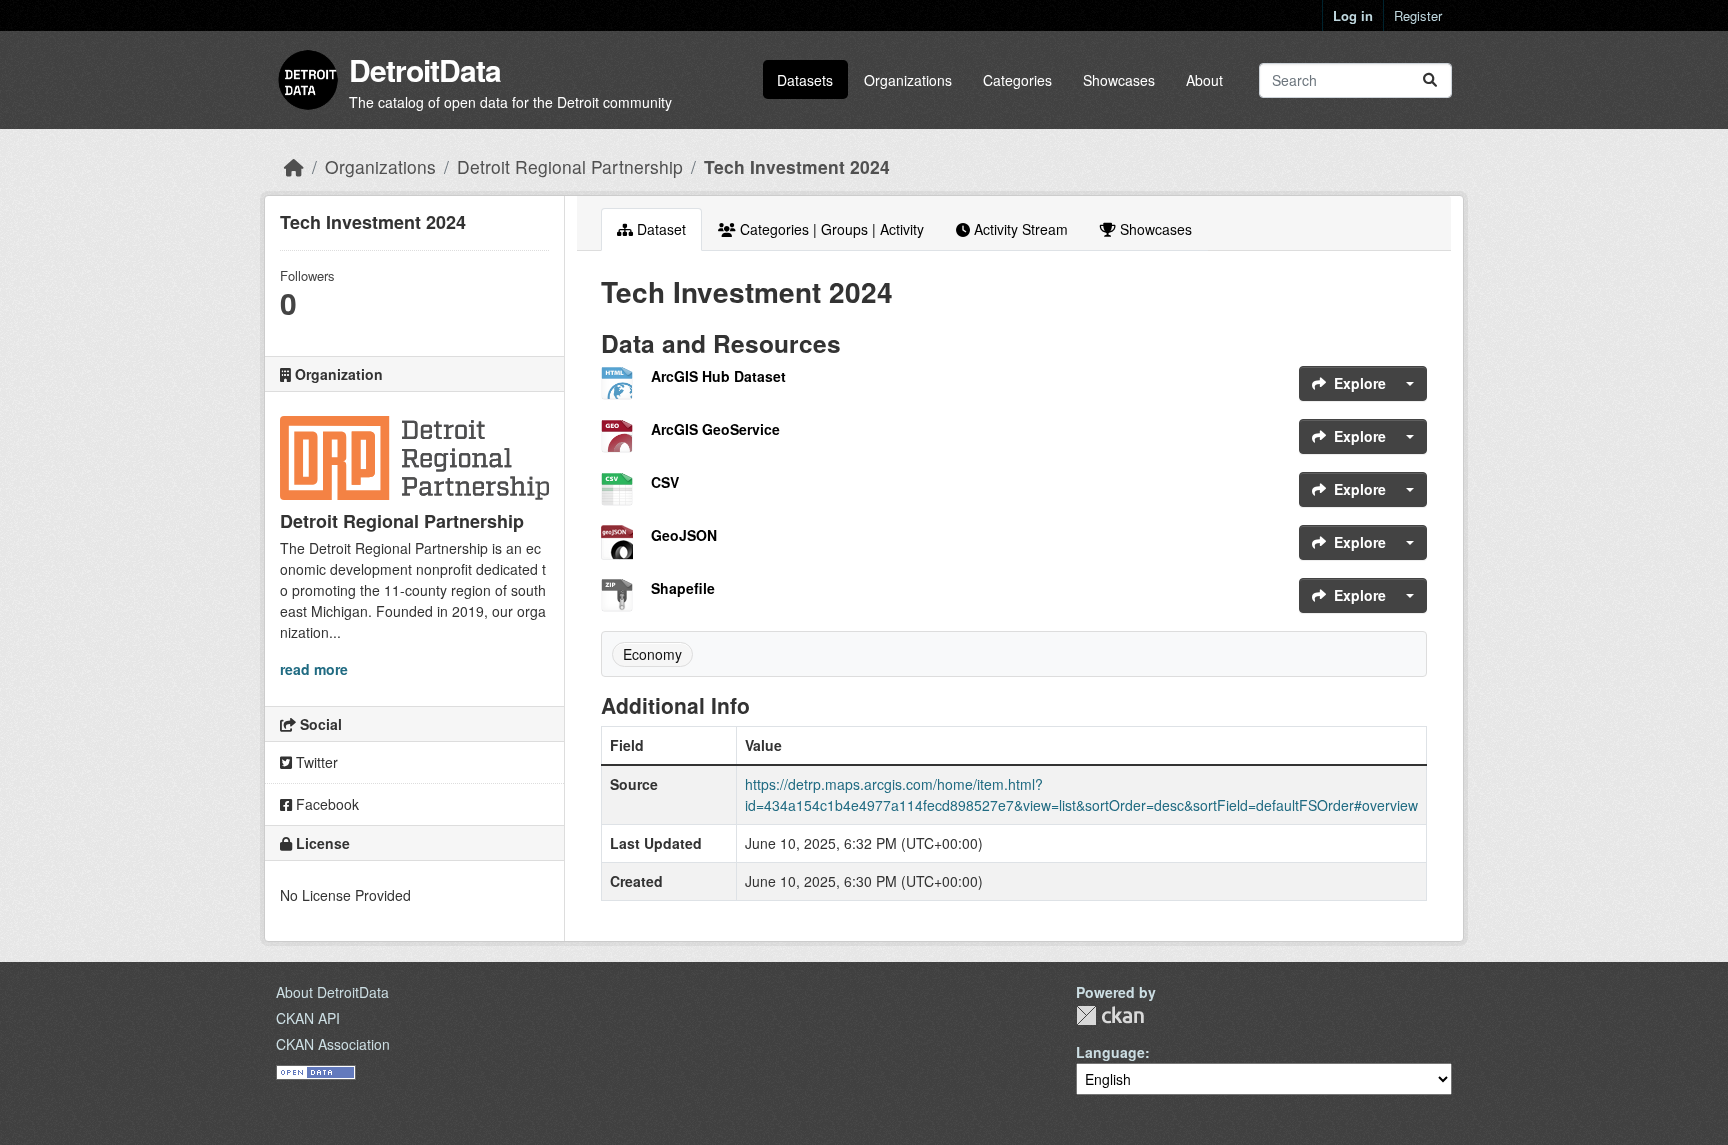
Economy (652, 654)
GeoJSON (684, 535)
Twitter (315, 762)
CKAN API (308, 1018)
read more (314, 669)
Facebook (325, 804)
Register (1418, 15)
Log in (1353, 15)
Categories (1017, 80)
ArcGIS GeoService (715, 429)
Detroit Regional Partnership (570, 166)
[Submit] (1430, 80)
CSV (665, 482)
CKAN (1110, 1015)
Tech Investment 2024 (797, 166)
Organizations (908, 80)
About (1204, 80)
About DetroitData (332, 992)
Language (1110, 1052)
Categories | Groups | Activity (830, 229)
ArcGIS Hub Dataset (718, 376)
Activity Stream (1019, 229)
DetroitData (425, 69)
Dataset (659, 229)
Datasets (805, 80)
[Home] (294, 166)
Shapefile (683, 588)
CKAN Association (333, 1044)
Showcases (1119, 80)
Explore (1360, 383)
